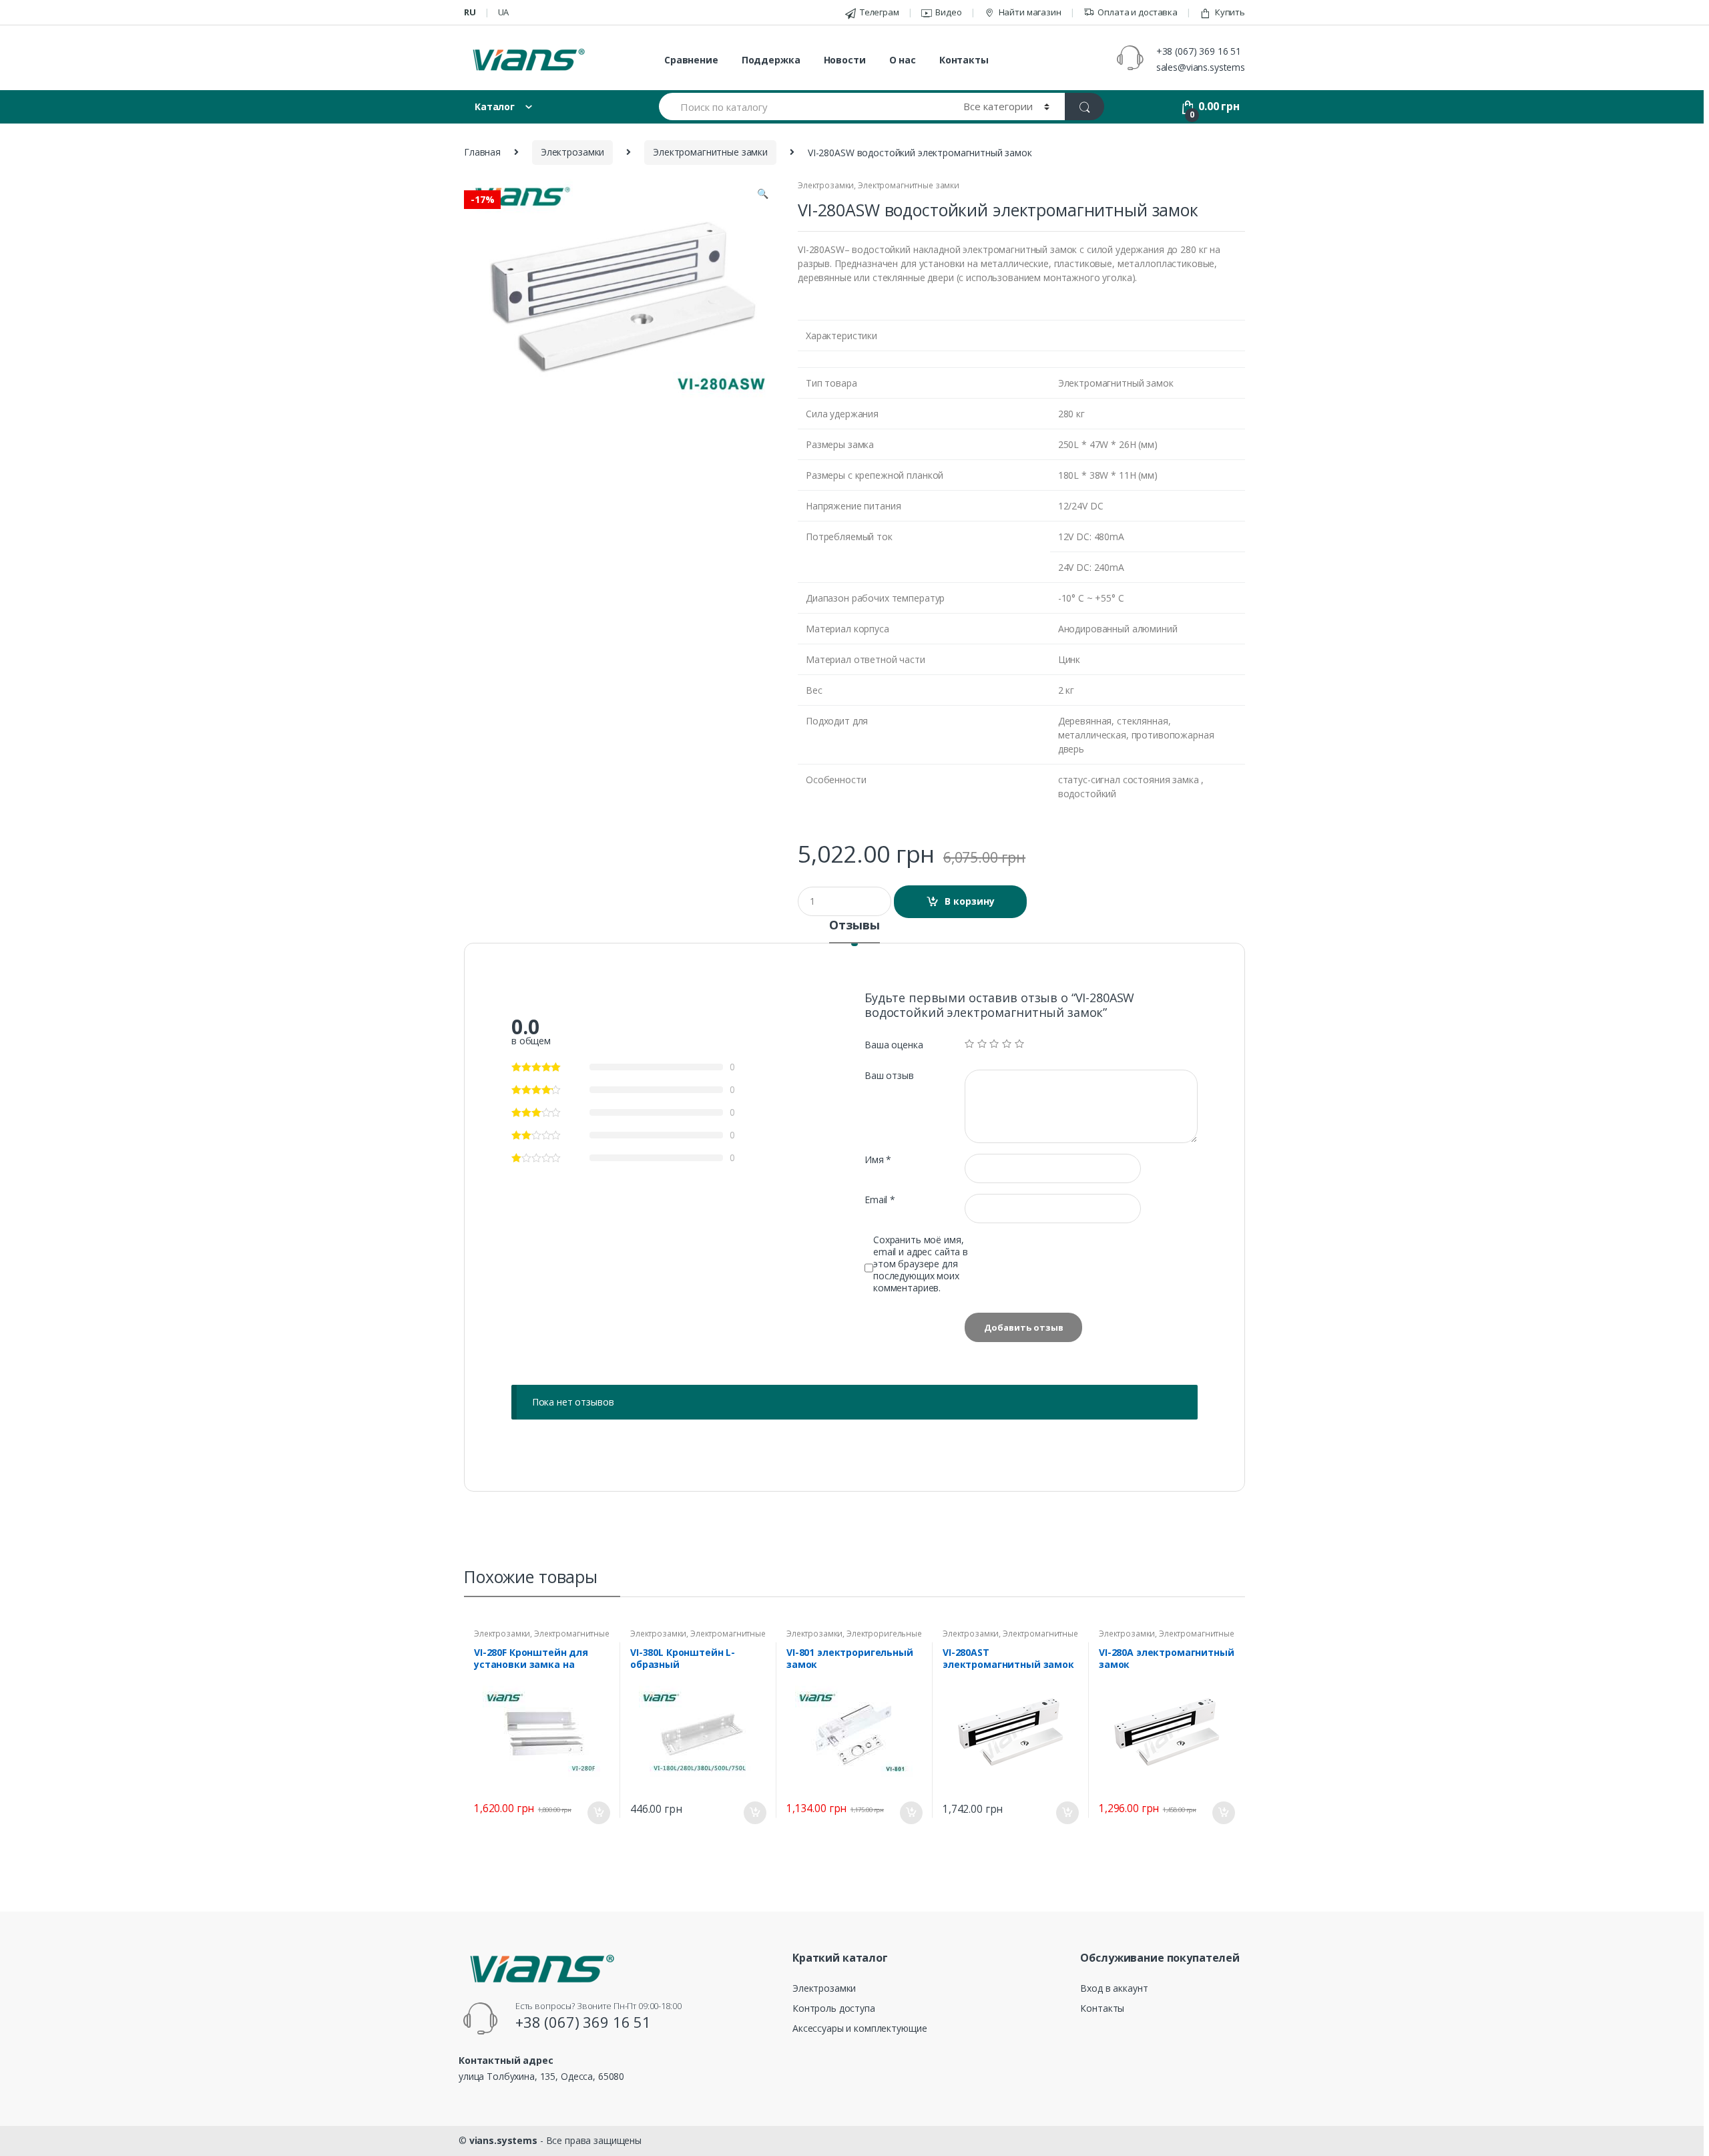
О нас (903, 60)
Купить (1230, 12)
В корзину (970, 901)
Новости (845, 60)
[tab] (854, 931)
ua (504, 12)
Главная (482, 152)
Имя (878, 1160)
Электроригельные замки (854, 1638)
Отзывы (854, 926)
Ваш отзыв (889, 1076)
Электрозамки (572, 152)
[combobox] (803, 106)
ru (470, 12)
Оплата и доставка (1138, 12)
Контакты (964, 60)
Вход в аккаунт (1114, 1988)
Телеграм (880, 12)
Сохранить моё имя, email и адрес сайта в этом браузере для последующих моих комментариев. (921, 1264)
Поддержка (771, 60)
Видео (948, 12)
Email (880, 1200)
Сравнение (691, 60)
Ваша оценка (894, 1045)
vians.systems (503, 2140)
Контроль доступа (834, 2008)
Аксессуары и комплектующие (860, 2028)
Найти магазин (1030, 12)
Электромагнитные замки (710, 152)
